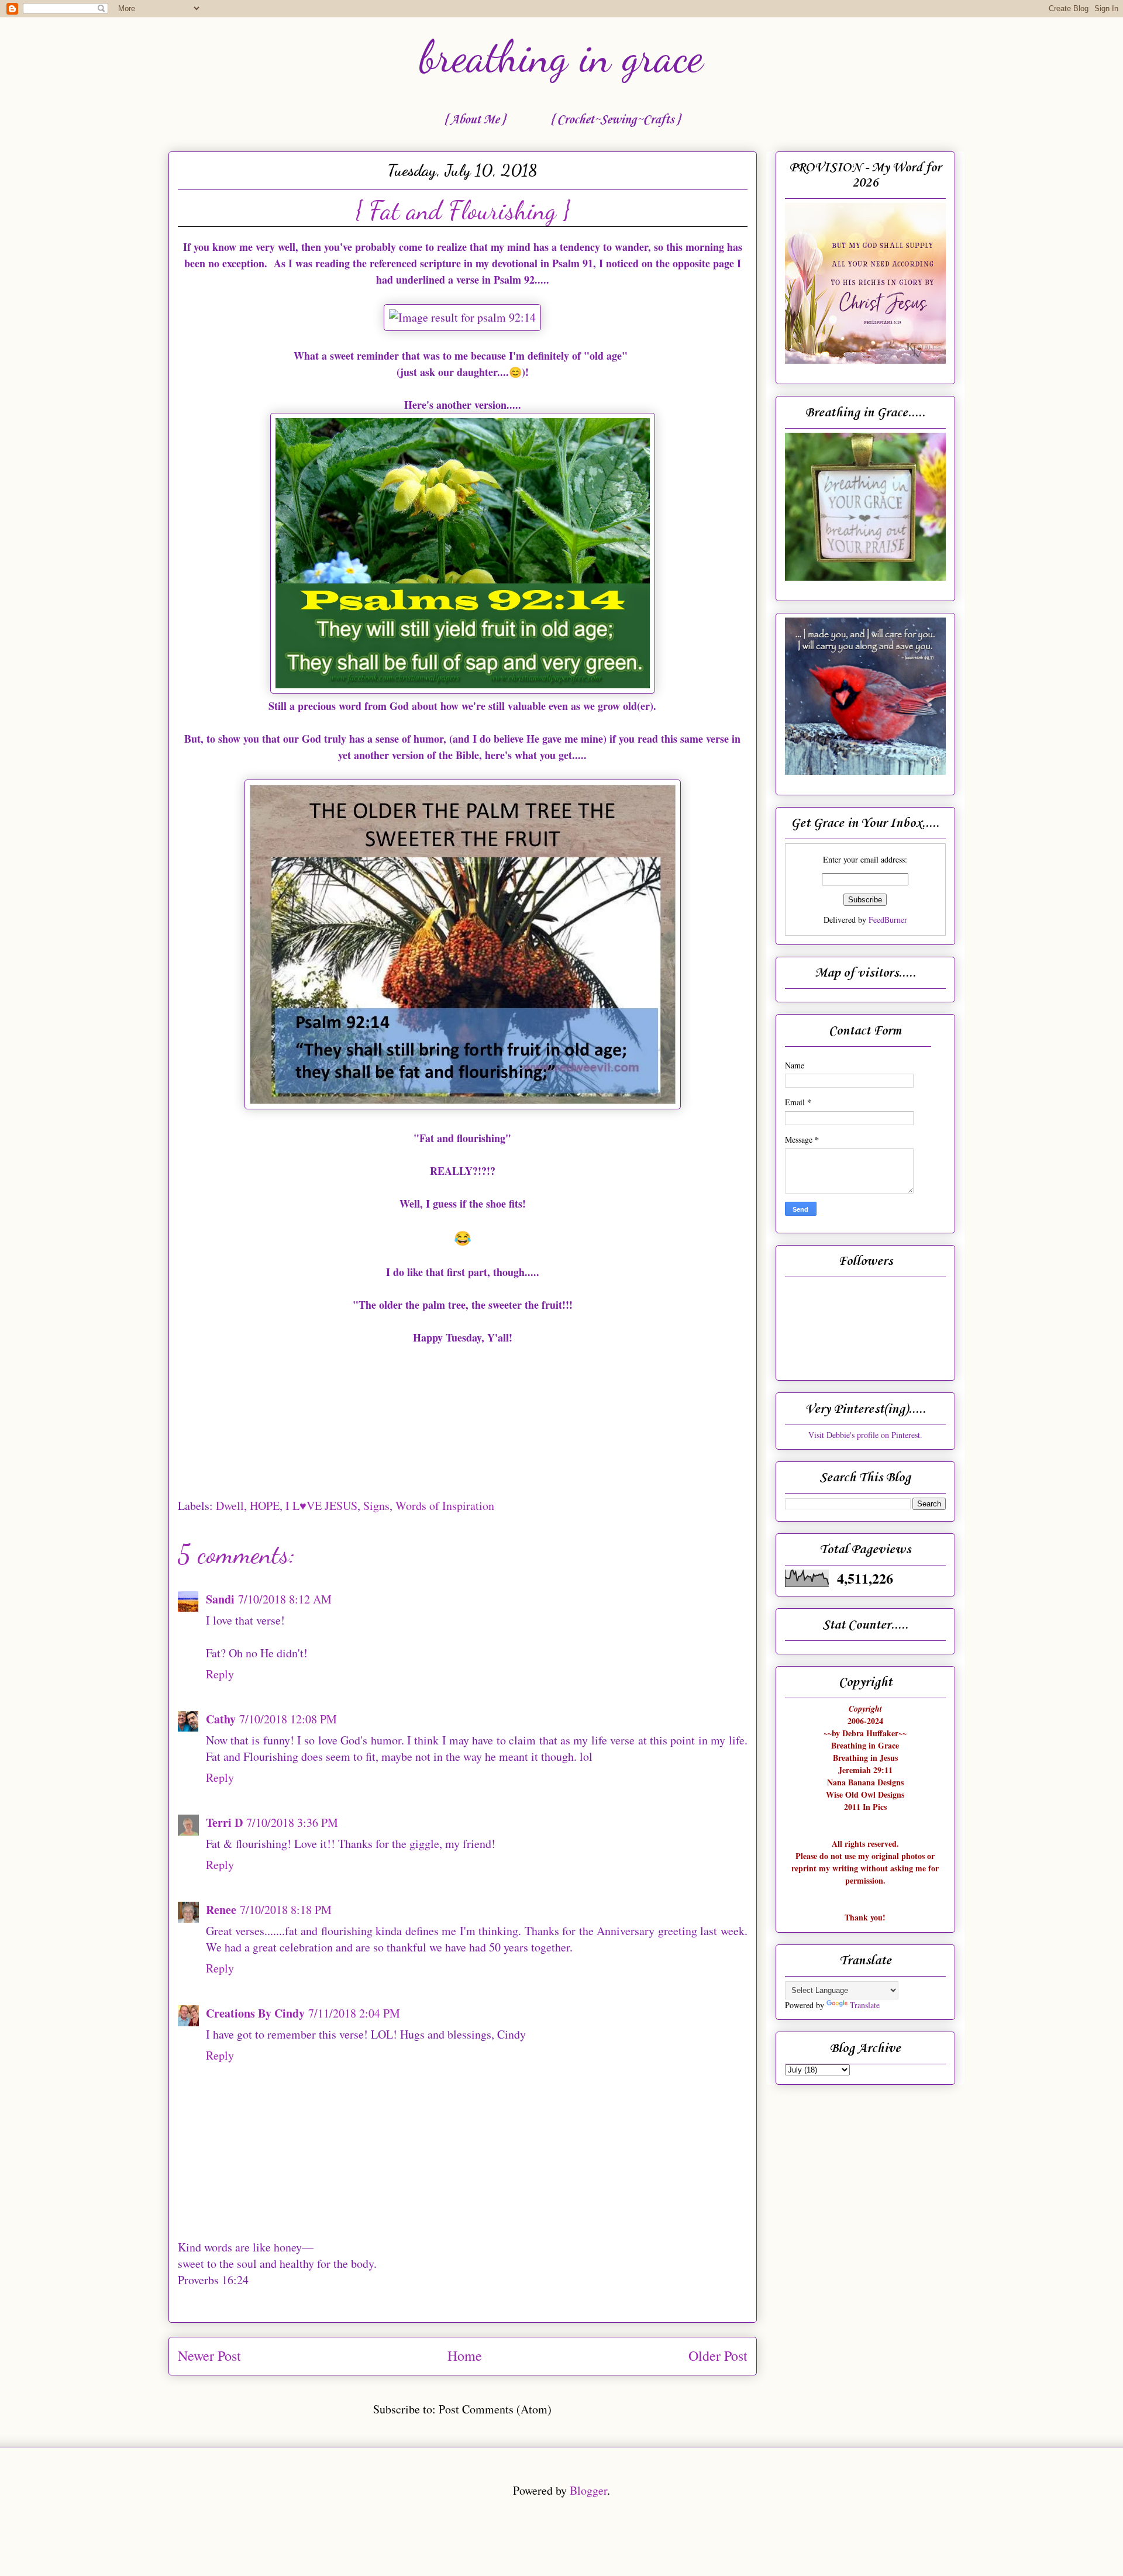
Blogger (588, 2490)
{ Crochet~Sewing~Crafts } (615, 120)
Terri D (224, 1822)
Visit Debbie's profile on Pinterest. (865, 1435)
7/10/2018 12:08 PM (288, 1719)
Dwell (230, 1506)
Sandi (220, 1599)
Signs (376, 1506)
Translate (865, 2005)
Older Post (718, 2356)
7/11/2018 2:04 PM (354, 2013)
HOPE (265, 1506)
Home (465, 2356)
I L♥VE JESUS (321, 1506)
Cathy (221, 1719)
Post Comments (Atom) (495, 2409)
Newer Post (209, 2356)
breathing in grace (561, 57)
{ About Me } (474, 120)
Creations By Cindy (255, 2013)
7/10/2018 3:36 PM (292, 1822)
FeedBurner (888, 920)
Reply (220, 1674)
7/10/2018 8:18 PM (286, 1910)
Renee (221, 1910)
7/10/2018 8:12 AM (285, 1599)
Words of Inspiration (445, 1506)
